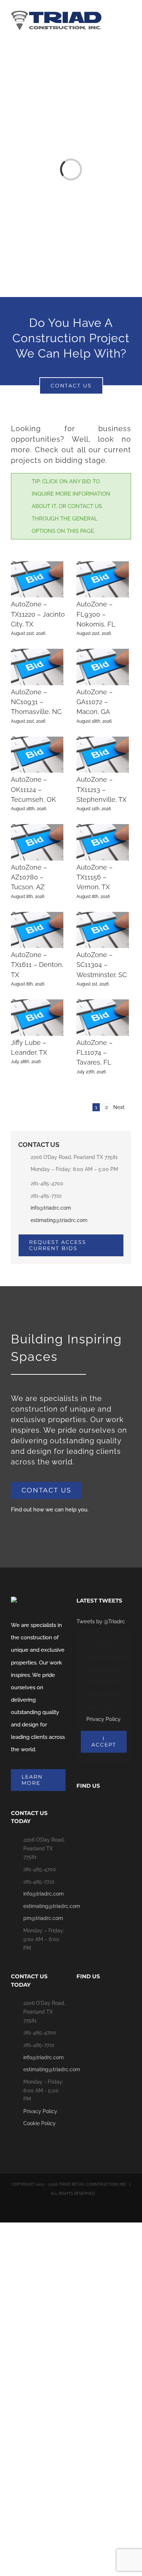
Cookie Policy (40, 2123)
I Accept (104, 1742)
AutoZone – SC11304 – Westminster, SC (102, 965)
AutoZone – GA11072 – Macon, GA (94, 702)
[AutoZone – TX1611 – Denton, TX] (37, 930)
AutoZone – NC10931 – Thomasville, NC (36, 702)
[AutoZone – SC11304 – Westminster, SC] (103, 930)
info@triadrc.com (51, 1208)
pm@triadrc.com (43, 1918)
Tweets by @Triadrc (101, 1621)
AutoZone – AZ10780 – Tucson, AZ (29, 877)
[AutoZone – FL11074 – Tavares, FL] (103, 1017)
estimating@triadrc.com (59, 1220)
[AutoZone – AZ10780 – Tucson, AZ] (37, 842)
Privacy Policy (103, 1719)
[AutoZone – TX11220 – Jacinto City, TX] (37, 579)
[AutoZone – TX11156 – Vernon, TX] (103, 842)
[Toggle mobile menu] (128, 20)
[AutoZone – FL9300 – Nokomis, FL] (103, 579)
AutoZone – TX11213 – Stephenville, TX (101, 789)
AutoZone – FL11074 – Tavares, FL (94, 1053)
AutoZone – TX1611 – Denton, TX (37, 965)
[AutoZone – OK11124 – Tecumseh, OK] (37, 755)
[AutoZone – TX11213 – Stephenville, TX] (103, 755)
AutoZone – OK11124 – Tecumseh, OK (33, 789)
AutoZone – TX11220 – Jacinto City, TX (38, 614)
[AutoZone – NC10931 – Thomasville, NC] (37, 667)
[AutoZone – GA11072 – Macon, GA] (103, 667)
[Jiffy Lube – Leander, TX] (37, 1017)
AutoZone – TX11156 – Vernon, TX (94, 877)
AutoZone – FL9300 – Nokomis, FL (96, 614)
